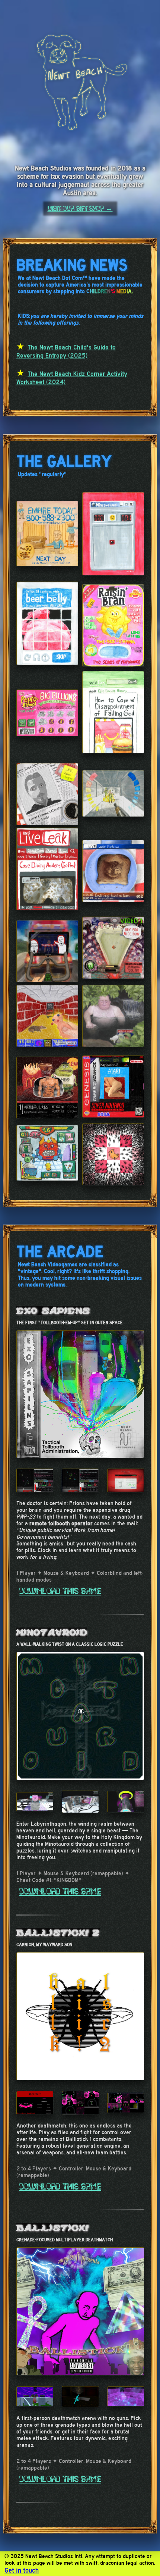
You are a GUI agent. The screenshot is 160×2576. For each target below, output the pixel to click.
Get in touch (22, 2570)
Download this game (60, 1591)
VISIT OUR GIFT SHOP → (80, 209)
